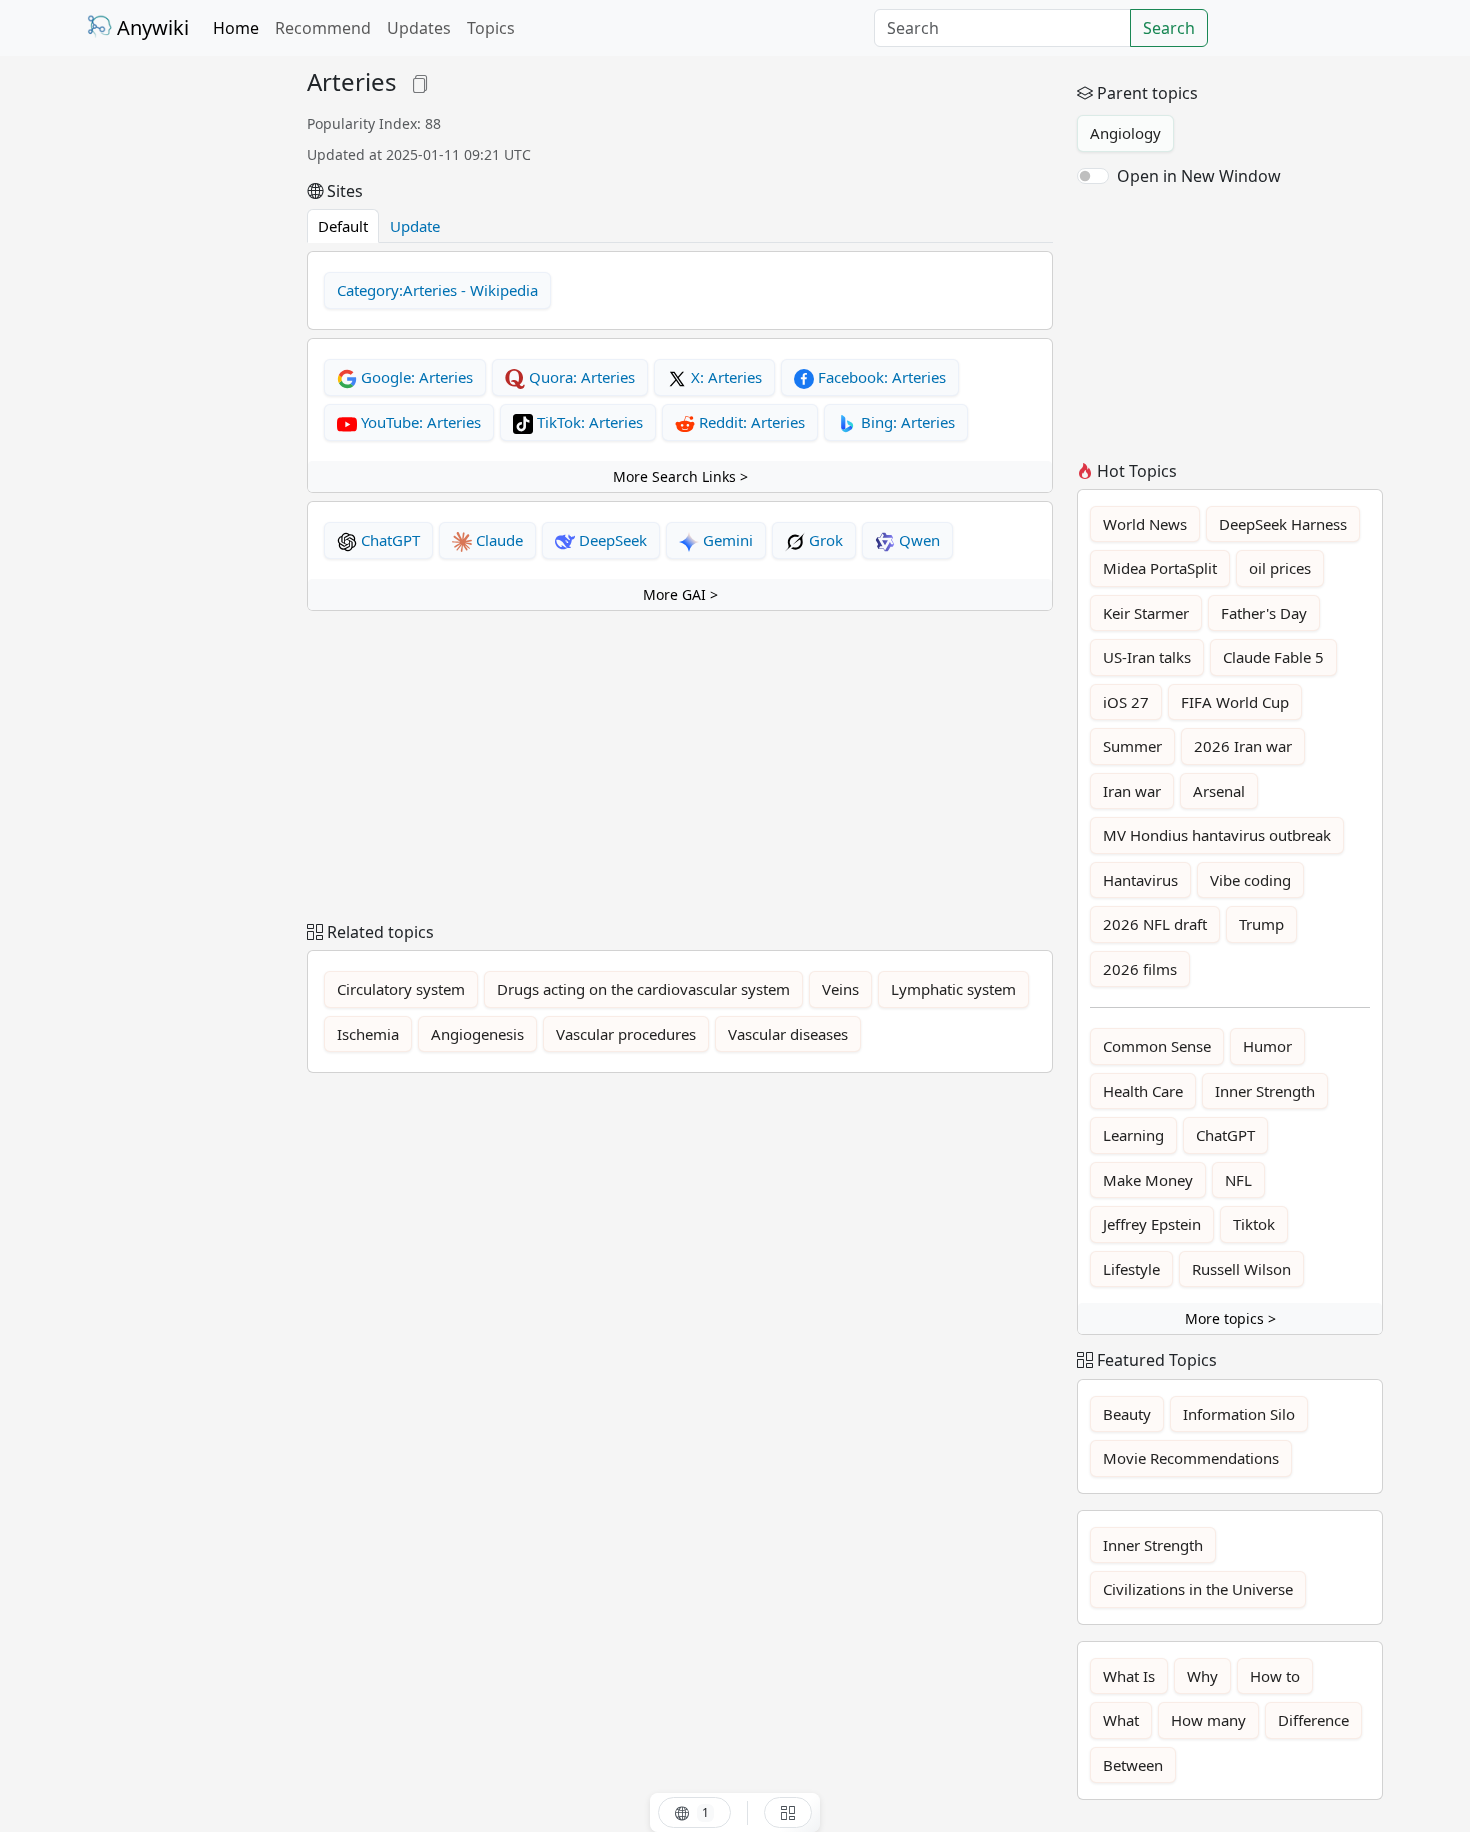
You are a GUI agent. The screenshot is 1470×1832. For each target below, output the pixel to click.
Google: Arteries (415, 377)
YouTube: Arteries (419, 422)
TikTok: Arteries (588, 422)
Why (1202, 1676)
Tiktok (1254, 1224)
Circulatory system (401, 989)
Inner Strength (1265, 1091)
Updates (419, 28)
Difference (1313, 1720)
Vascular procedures (626, 1034)
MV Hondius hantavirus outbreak (1217, 835)
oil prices (1280, 568)
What (1121, 1720)
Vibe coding (1250, 880)
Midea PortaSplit (1160, 568)
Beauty (1127, 1414)
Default (343, 226)
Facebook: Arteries (880, 377)
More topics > (1230, 1318)
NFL (1238, 1180)
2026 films (1140, 969)
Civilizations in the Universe (1198, 1589)
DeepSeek (611, 540)
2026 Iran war (1243, 746)
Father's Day (1264, 613)
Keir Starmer (1146, 613)
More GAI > (680, 594)
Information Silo (1239, 1414)
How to (1275, 1676)
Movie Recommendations (1191, 1458)
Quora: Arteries (580, 377)
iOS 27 (1126, 702)
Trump (1261, 924)
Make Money (1148, 1180)
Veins (840, 989)
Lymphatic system (953, 989)
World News (1145, 524)
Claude (497, 540)
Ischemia (368, 1034)
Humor (1267, 1046)
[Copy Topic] (420, 81)
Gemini (726, 540)
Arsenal (1219, 791)
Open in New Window (1199, 176)
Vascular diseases (788, 1034)
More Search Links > (680, 476)
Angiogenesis (477, 1034)
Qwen (917, 540)
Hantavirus (1140, 880)
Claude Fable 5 (1273, 657)
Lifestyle (1131, 1269)
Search (1169, 28)
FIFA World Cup (1235, 702)
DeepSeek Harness (1283, 524)
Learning (1133, 1135)
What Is (1129, 1676)
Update (415, 226)
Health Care (1143, 1091)
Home (236, 28)
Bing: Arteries (906, 422)
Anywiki (150, 27)
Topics (491, 28)
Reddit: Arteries (750, 422)
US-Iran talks (1147, 657)
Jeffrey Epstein (1152, 1224)
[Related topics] (788, 1812)
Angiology (1125, 133)
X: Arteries (724, 377)
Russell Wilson (1241, 1269)
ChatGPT (388, 540)
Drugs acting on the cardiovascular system (643, 989)
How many (1208, 1720)
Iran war (1132, 791)
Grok (824, 540)
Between (1133, 1765)
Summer (1132, 746)
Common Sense (1157, 1046)
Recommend (323, 28)
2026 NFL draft (1155, 924)
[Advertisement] (185, 368)
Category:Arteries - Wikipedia (437, 290)
